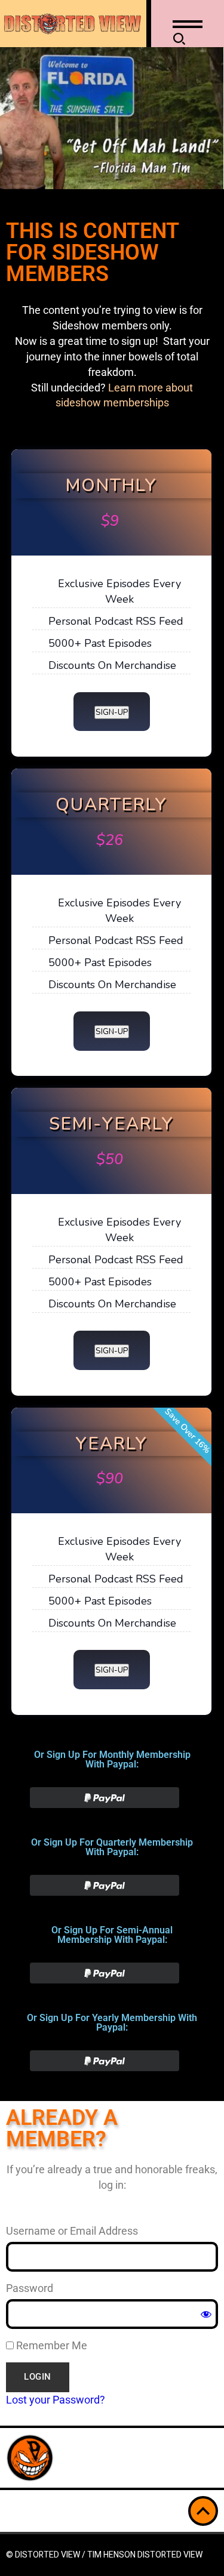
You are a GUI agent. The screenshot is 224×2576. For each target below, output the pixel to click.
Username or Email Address (72, 2231)
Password (30, 2288)
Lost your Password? (56, 2400)
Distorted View (170, 2555)
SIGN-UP (112, 712)
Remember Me (50, 2345)
